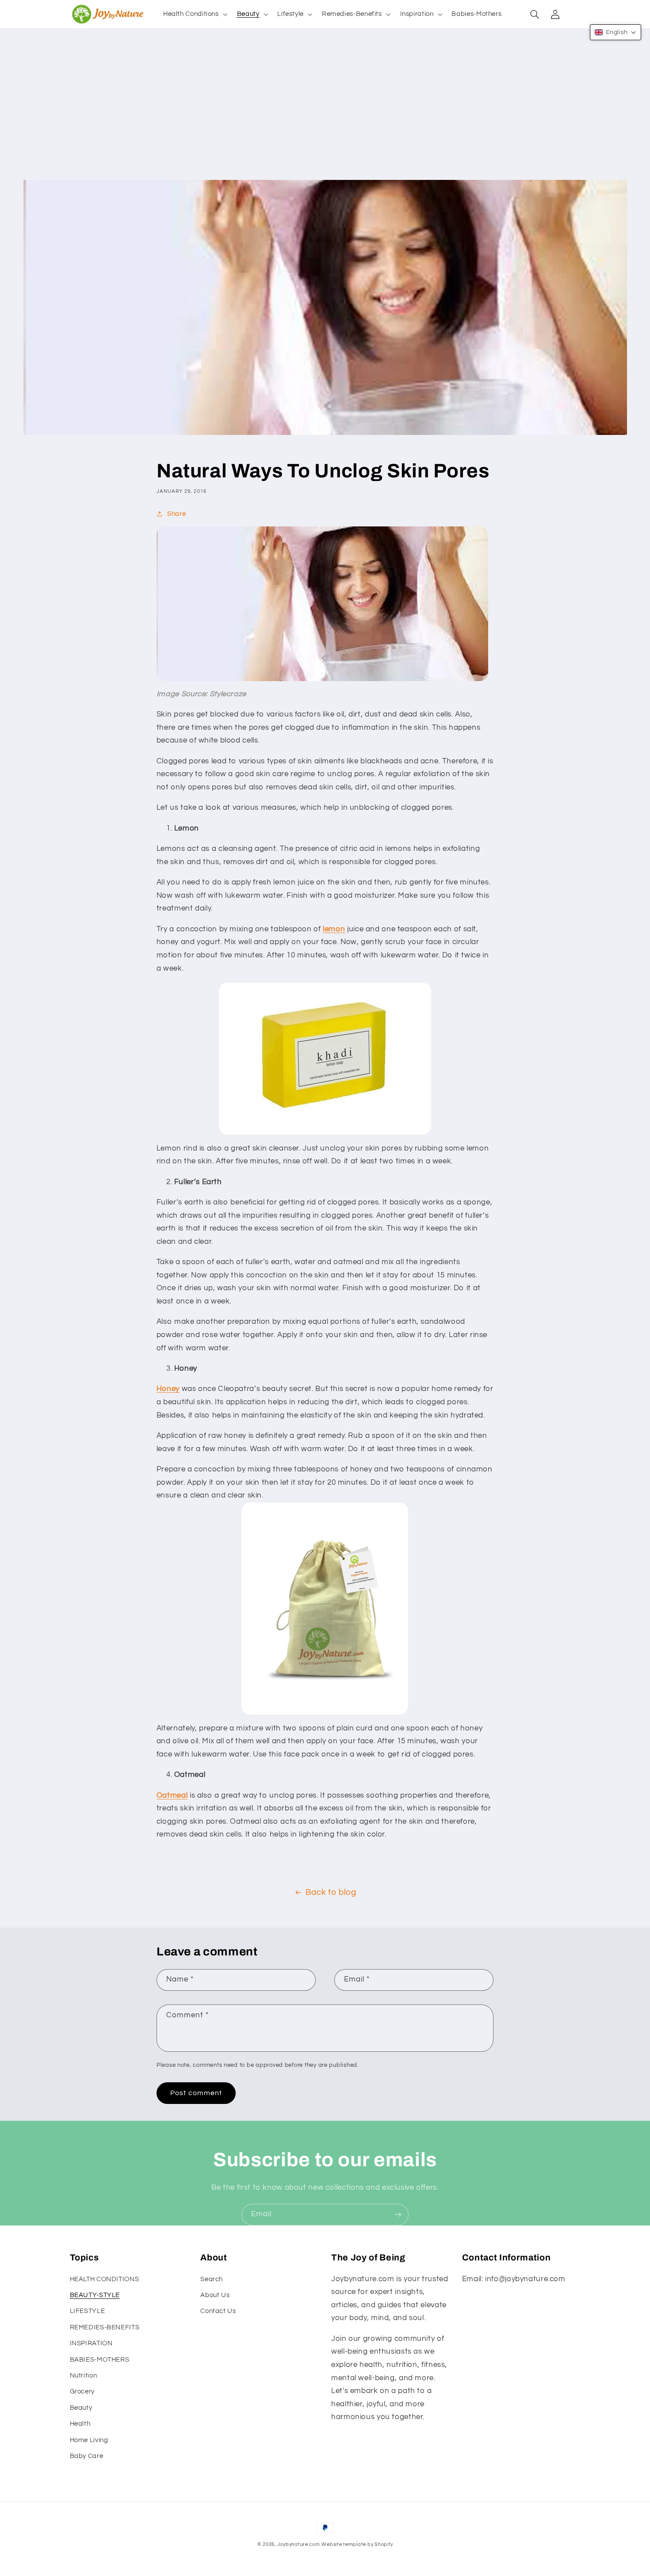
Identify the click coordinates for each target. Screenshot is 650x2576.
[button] (194, 14)
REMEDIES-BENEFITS (105, 2327)
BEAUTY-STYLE (95, 2295)
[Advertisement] (325, 114)
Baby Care (87, 2456)
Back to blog (331, 1892)
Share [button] (176, 514)
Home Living (89, 2440)
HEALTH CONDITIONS (105, 2279)
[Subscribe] (398, 2215)
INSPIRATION (91, 2343)
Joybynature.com (299, 2544)
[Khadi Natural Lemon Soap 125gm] (325, 1059)
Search (212, 2279)
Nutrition (84, 2376)
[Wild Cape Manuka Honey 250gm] (325, 1608)
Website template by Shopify (357, 2544)
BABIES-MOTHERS (100, 2360)
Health (80, 2424)
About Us (215, 2295)
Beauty (81, 2408)
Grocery (82, 2391)
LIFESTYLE (88, 2311)
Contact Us (218, 2311)
